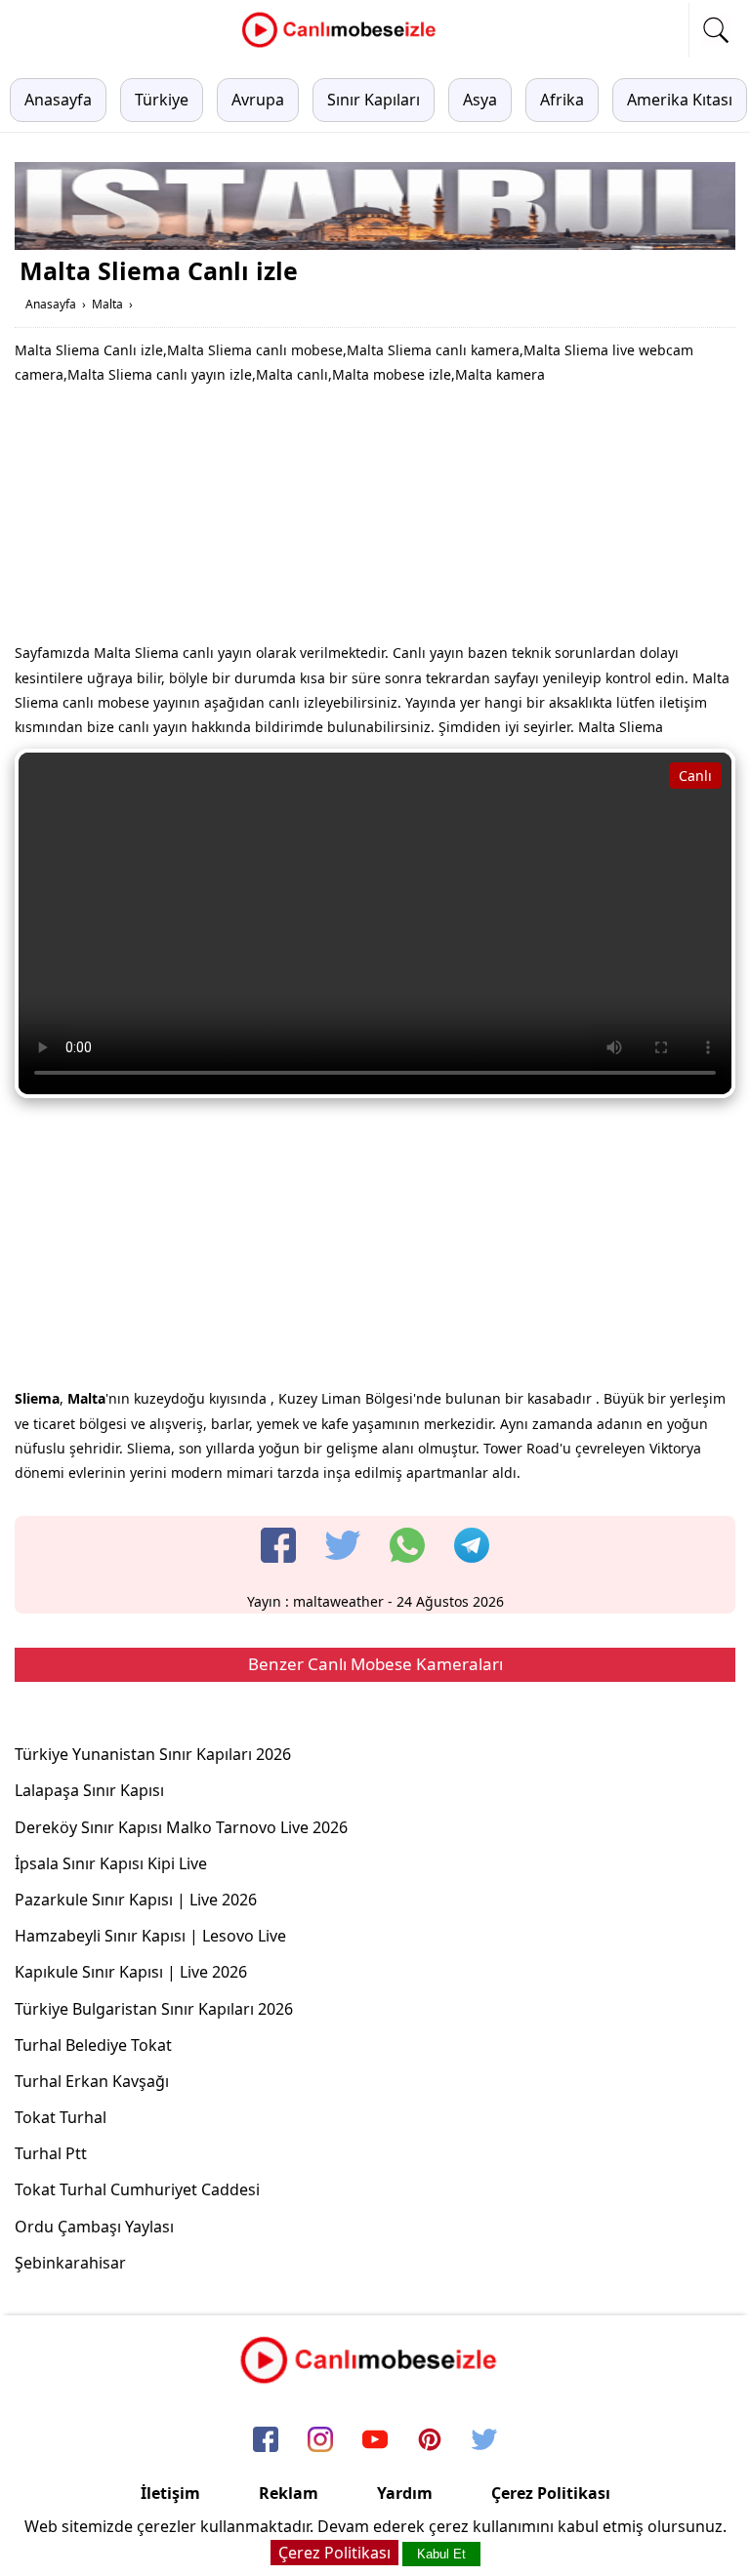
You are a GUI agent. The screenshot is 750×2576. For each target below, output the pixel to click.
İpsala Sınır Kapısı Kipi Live (111, 1863)
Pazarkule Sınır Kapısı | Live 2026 (136, 1900)
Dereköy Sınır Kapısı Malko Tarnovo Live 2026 (181, 1827)
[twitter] (343, 1545)
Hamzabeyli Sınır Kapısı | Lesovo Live (150, 1936)
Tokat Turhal (61, 2117)
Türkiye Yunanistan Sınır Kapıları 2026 (153, 1754)
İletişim (170, 2493)
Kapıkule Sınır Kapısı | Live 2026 (131, 1972)
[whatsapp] (407, 1545)
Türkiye (162, 100)
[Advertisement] (375, 518)
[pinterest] (430, 2440)
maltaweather (338, 1601)
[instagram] (320, 2440)
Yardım (405, 2493)
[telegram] (472, 1545)
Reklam (289, 2493)
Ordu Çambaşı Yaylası (94, 2227)
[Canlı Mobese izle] (344, 45)
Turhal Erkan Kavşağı (92, 2081)
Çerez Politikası (551, 2493)
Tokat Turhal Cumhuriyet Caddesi (137, 2189)
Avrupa (258, 100)
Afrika (562, 100)
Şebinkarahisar (70, 2263)
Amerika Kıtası (680, 100)
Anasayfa (58, 100)
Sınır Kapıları (374, 100)
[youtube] (375, 2440)
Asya (480, 100)
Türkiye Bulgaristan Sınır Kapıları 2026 (154, 2009)
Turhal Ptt (51, 2153)
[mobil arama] (716, 30)
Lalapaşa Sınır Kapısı (89, 1790)
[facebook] (278, 1545)
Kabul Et (441, 2554)
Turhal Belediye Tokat (93, 2045)
